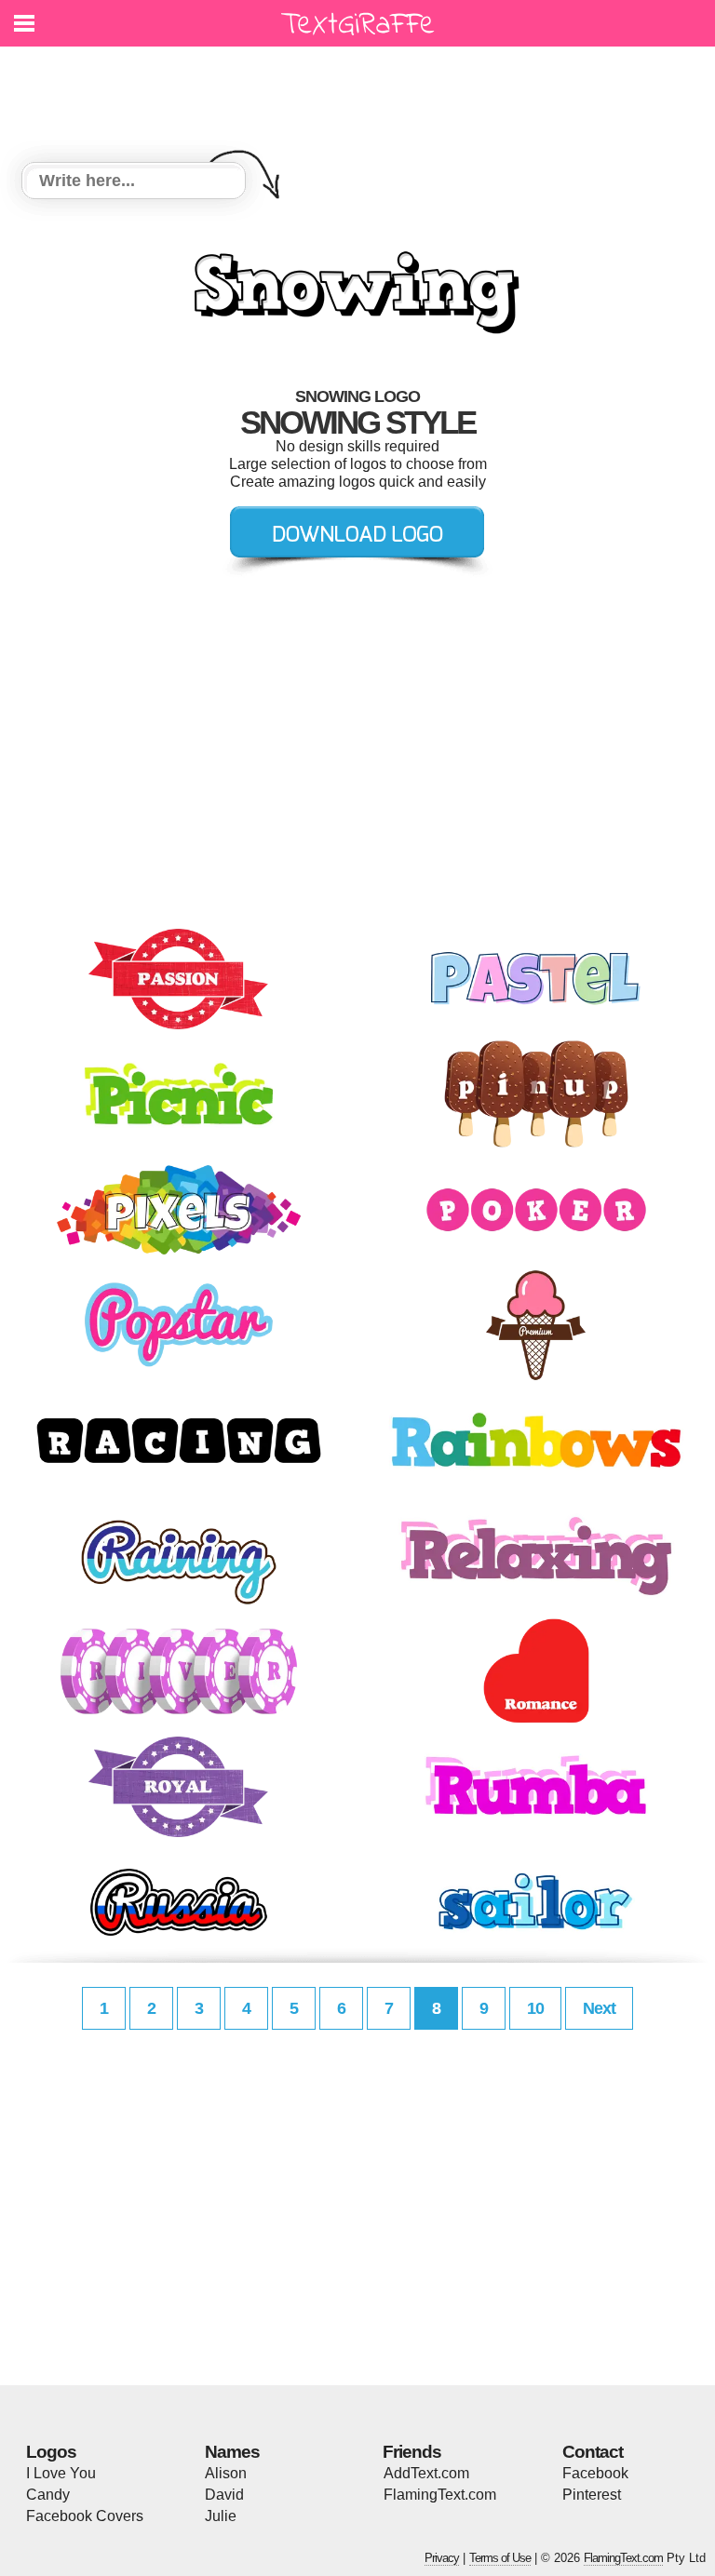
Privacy (442, 2558)
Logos (51, 2452)
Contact (593, 2452)
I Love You (61, 2473)
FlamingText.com (440, 2495)
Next (599, 2008)
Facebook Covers (85, 2516)
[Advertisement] (362, 93)
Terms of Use (500, 2558)
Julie (221, 2516)
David (224, 2495)
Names (232, 2452)
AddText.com (426, 2473)
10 (535, 2008)
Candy (48, 2495)
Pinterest (592, 2495)
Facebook (595, 2473)
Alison (226, 2473)
